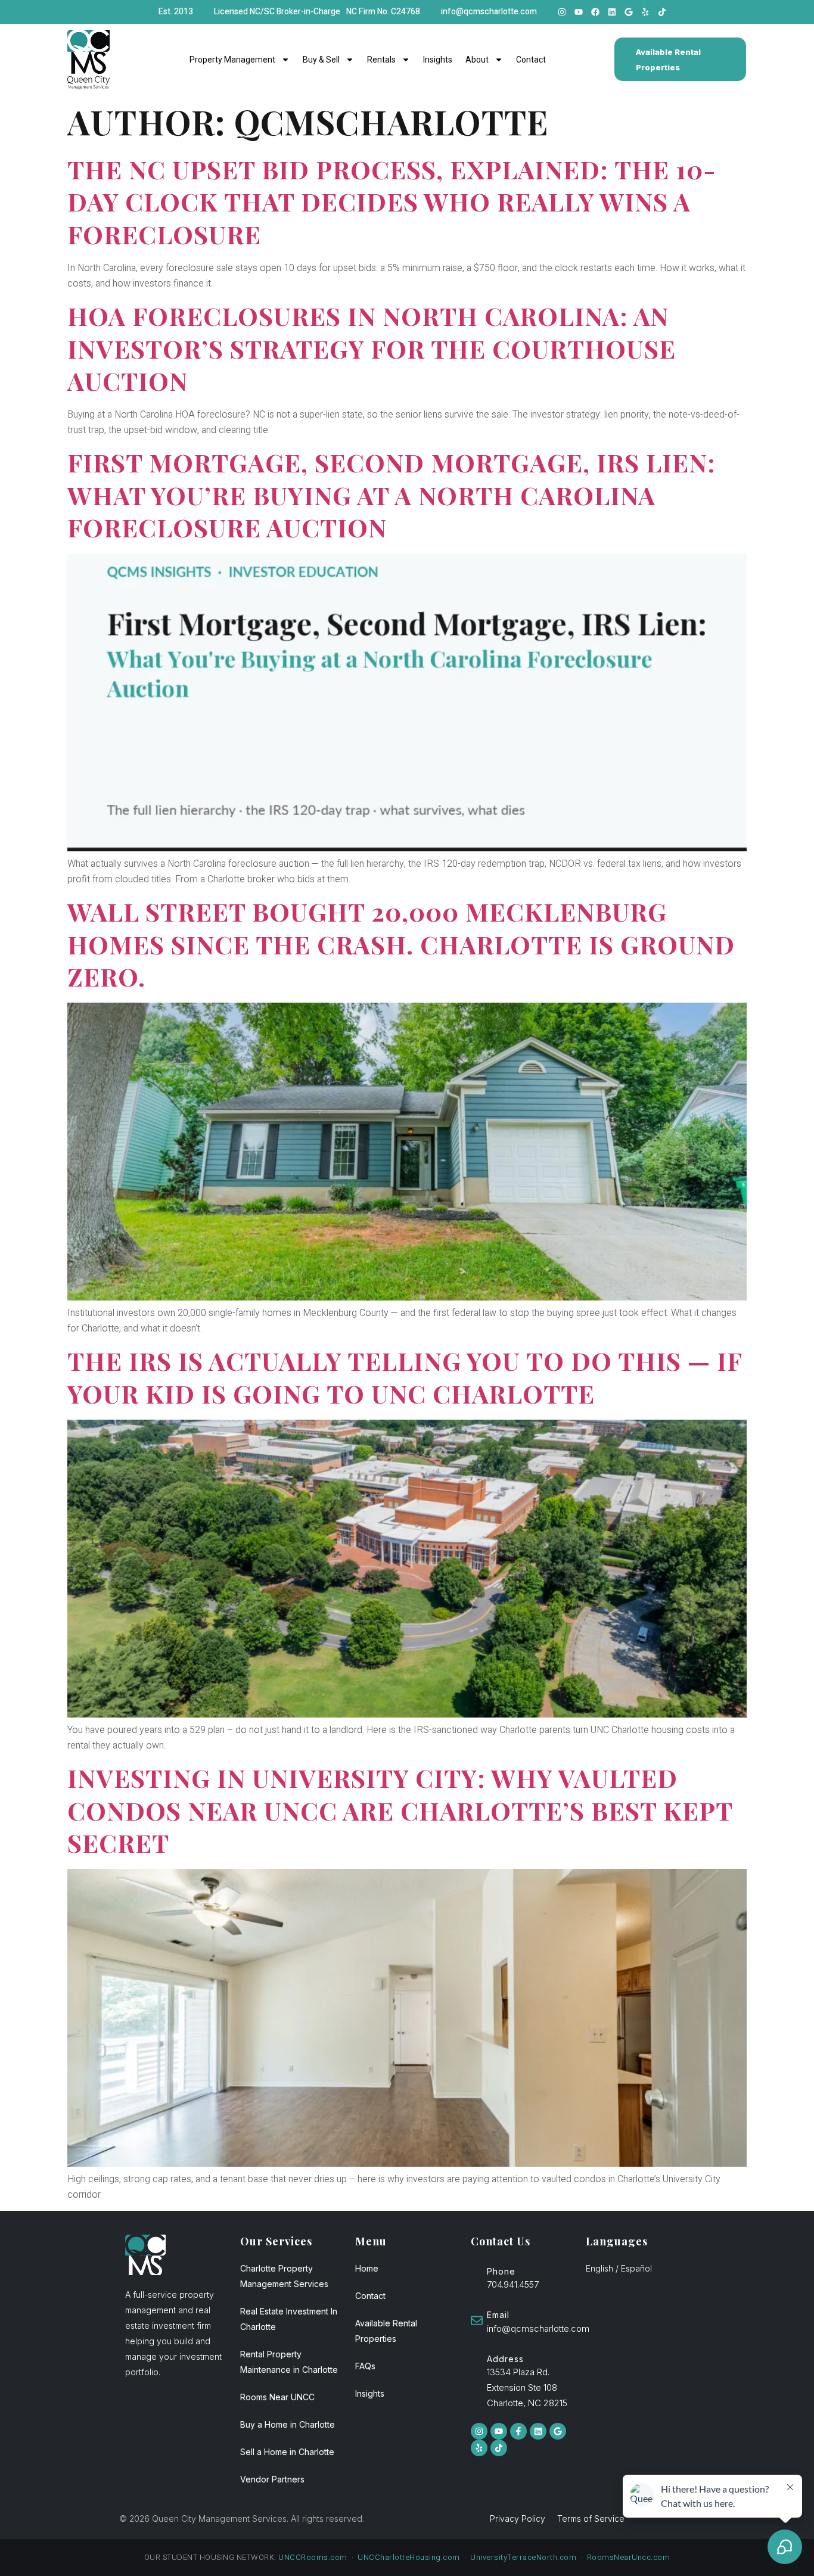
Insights (438, 60)
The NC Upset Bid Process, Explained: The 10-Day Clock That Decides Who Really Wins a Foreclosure (392, 202)
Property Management (232, 60)
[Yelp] (645, 12)
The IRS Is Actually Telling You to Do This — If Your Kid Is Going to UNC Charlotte (405, 1377)
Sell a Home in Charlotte (287, 2452)
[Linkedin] (612, 12)
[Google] (629, 12)
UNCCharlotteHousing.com (409, 2557)
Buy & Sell (321, 60)
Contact (531, 60)
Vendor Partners (272, 2479)
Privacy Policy (518, 2519)
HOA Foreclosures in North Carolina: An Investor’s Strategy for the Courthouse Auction (372, 348)
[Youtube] (579, 12)
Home (367, 2268)
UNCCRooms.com (313, 2557)
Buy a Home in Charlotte (288, 2424)
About (477, 60)
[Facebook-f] (518, 2431)
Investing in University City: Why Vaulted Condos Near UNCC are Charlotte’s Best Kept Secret (400, 1810)
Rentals (381, 60)
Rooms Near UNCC (277, 2397)
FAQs (365, 2366)
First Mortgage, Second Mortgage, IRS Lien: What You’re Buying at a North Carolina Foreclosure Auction (392, 495)
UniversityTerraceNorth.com (523, 2557)
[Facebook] (595, 12)
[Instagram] (562, 12)
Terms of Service (591, 2519)
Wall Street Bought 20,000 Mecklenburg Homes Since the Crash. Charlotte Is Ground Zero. (401, 944)
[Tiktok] (662, 12)
